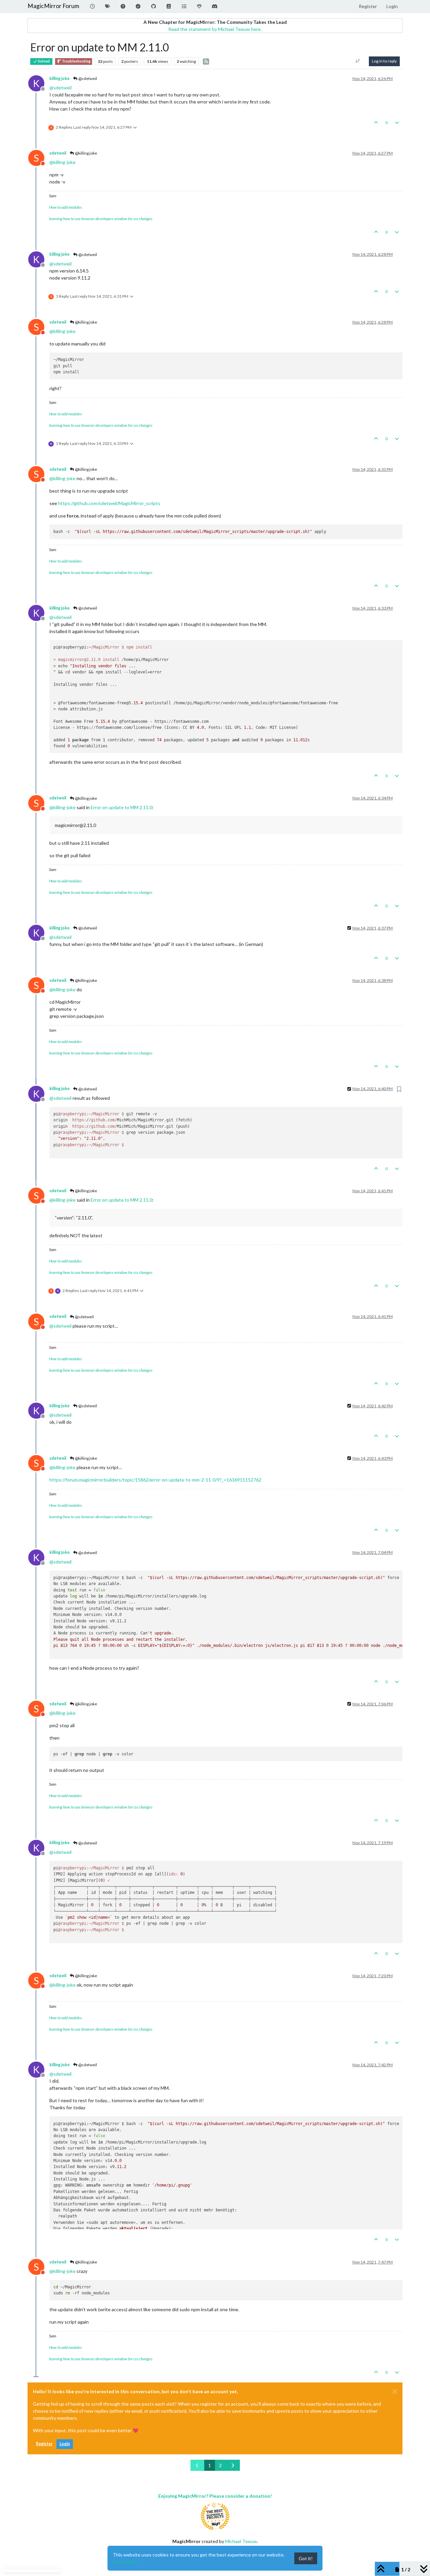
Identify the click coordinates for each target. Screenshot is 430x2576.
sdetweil (58, 153)
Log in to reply (384, 61)
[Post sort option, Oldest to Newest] (358, 61)
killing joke (59, 78)
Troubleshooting (76, 61)
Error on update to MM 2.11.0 (121, 807)
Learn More (126, 2562)
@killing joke (86, 153)
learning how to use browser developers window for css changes (101, 219)
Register (44, 2444)
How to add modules (66, 207)
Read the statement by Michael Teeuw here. (215, 29)
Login (65, 2444)
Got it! (306, 2558)
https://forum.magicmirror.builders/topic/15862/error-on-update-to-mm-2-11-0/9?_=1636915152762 (155, 1480)
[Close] (395, 2392)
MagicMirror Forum (53, 6)
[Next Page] (233, 2465)
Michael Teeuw (241, 2541)
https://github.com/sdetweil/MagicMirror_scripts (109, 503)
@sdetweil (87, 78)
